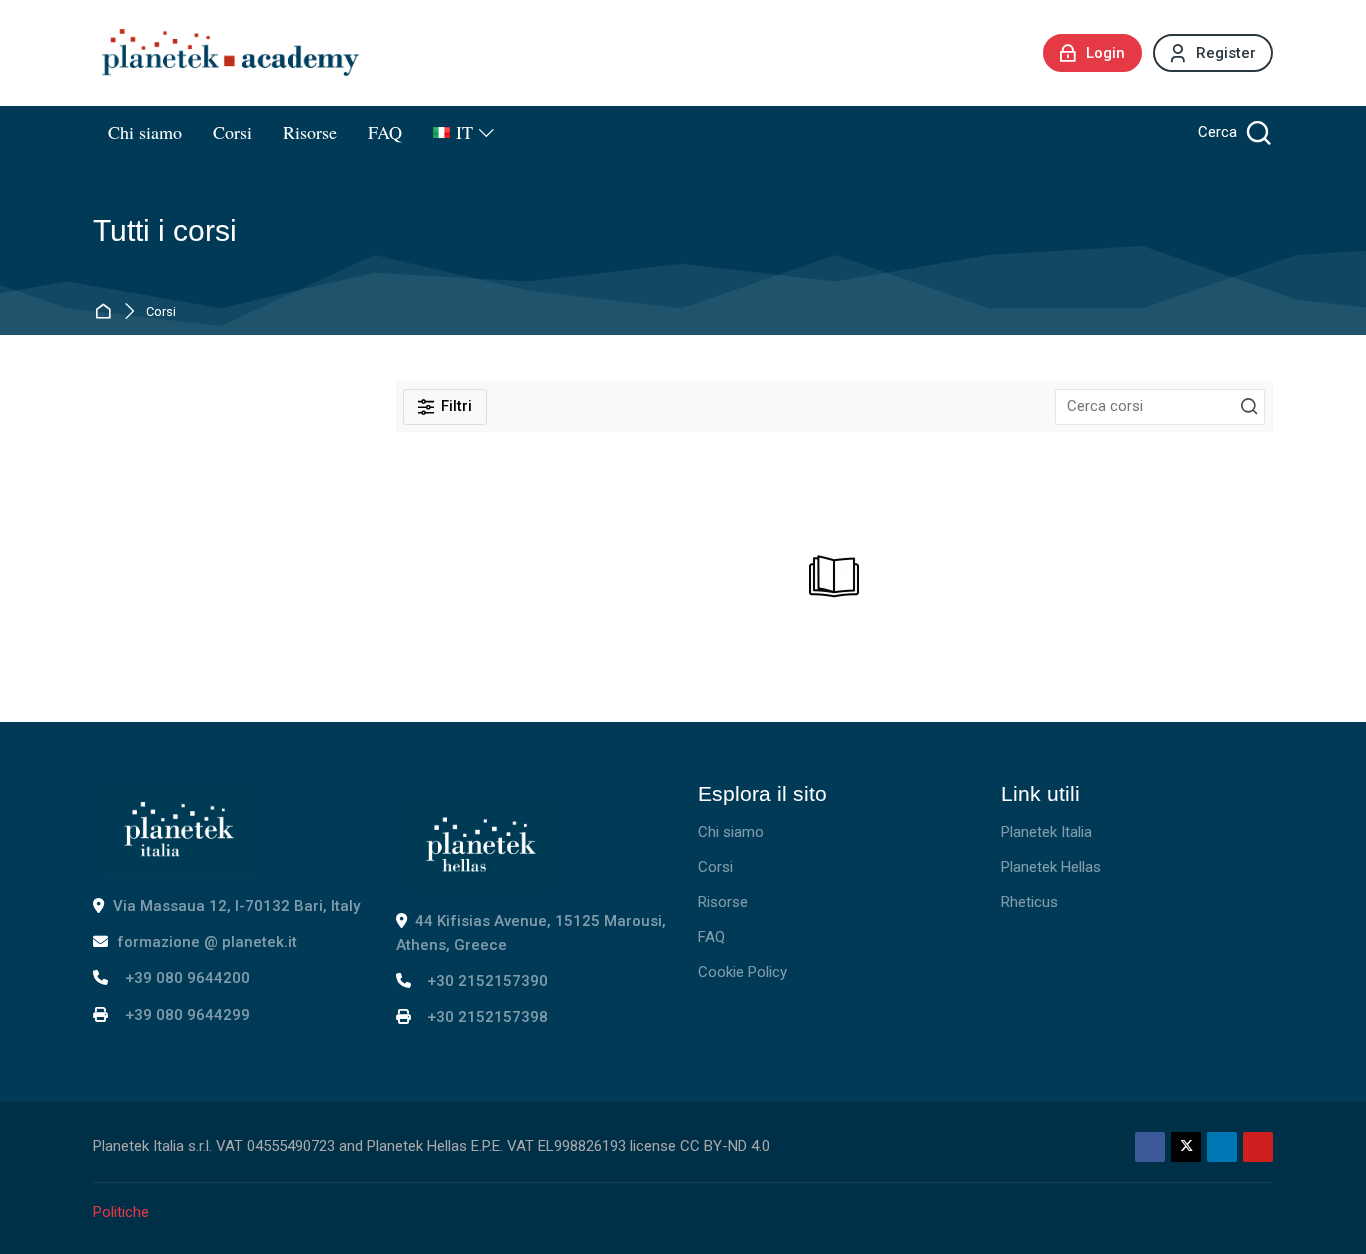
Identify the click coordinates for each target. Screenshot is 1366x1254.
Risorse (723, 902)
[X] (1186, 1147)
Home (105, 311)
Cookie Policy (742, 972)
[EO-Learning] (230, 53)
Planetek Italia (1046, 832)
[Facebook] (1150, 1147)
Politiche (121, 1212)
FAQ (711, 937)
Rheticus (1029, 902)
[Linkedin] (1222, 1147)
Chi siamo (731, 832)
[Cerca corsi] (1249, 407)
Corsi (161, 312)
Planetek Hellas (1051, 867)
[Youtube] (1258, 1147)
